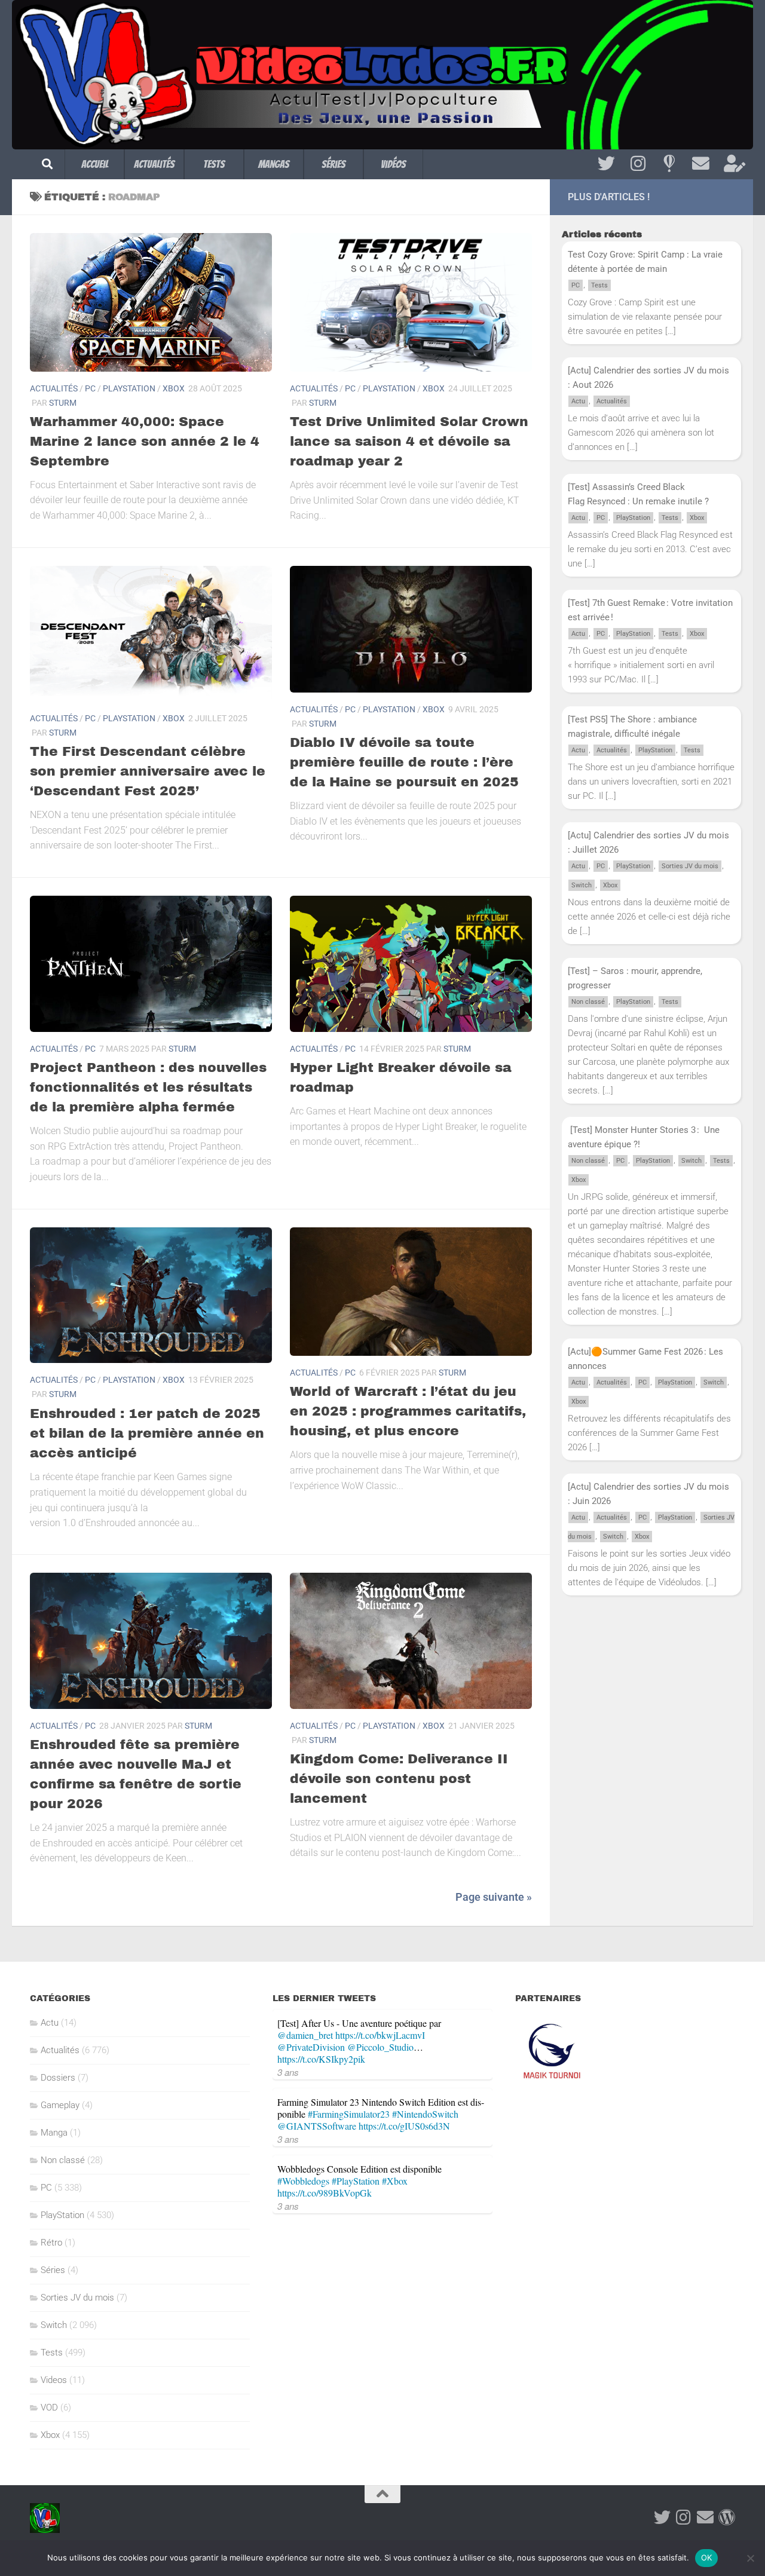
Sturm (63, 403)
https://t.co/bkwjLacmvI (380, 2035)
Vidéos (393, 164)
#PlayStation (356, 2181)
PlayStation (129, 388)
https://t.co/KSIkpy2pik (321, 2059)
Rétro (51, 2243)
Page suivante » (494, 1897)
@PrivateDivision (311, 2047)
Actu (578, 401)
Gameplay (60, 2105)
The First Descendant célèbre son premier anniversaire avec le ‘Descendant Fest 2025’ (148, 771)
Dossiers (58, 2078)
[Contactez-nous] (701, 164)
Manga (54, 2133)
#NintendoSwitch (425, 2114)
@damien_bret (305, 2035)
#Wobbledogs (303, 2181)
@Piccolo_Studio (380, 2047)
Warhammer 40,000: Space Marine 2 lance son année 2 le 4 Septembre (145, 442)
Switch (582, 885)
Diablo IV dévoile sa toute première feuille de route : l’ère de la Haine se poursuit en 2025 (404, 762)
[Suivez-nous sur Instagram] (638, 164)
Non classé (588, 1002)
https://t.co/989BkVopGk (325, 2193)
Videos (54, 2380)
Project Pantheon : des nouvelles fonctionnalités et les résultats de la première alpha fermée (148, 1088)
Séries (333, 164)
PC (90, 388)
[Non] (750, 2558)
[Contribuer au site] (727, 2517)
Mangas (274, 164)
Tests (214, 164)
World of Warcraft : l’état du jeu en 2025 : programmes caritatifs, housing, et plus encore (408, 1411)
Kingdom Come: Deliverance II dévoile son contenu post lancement (399, 1779)
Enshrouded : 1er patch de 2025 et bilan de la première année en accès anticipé (147, 1434)
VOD (49, 2407)
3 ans (288, 2072)
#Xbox (395, 2181)
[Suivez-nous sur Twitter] (606, 164)
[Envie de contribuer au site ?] (732, 164)
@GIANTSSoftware (317, 2126)
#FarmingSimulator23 (349, 2114)
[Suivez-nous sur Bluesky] (669, 164)
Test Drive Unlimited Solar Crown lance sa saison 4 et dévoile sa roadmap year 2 (409, 442)
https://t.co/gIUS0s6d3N (404, 2126)
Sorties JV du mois (690, 866)
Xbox (174, 388)
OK (707, 2557)
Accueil (95, 164)
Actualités (154, 164)
